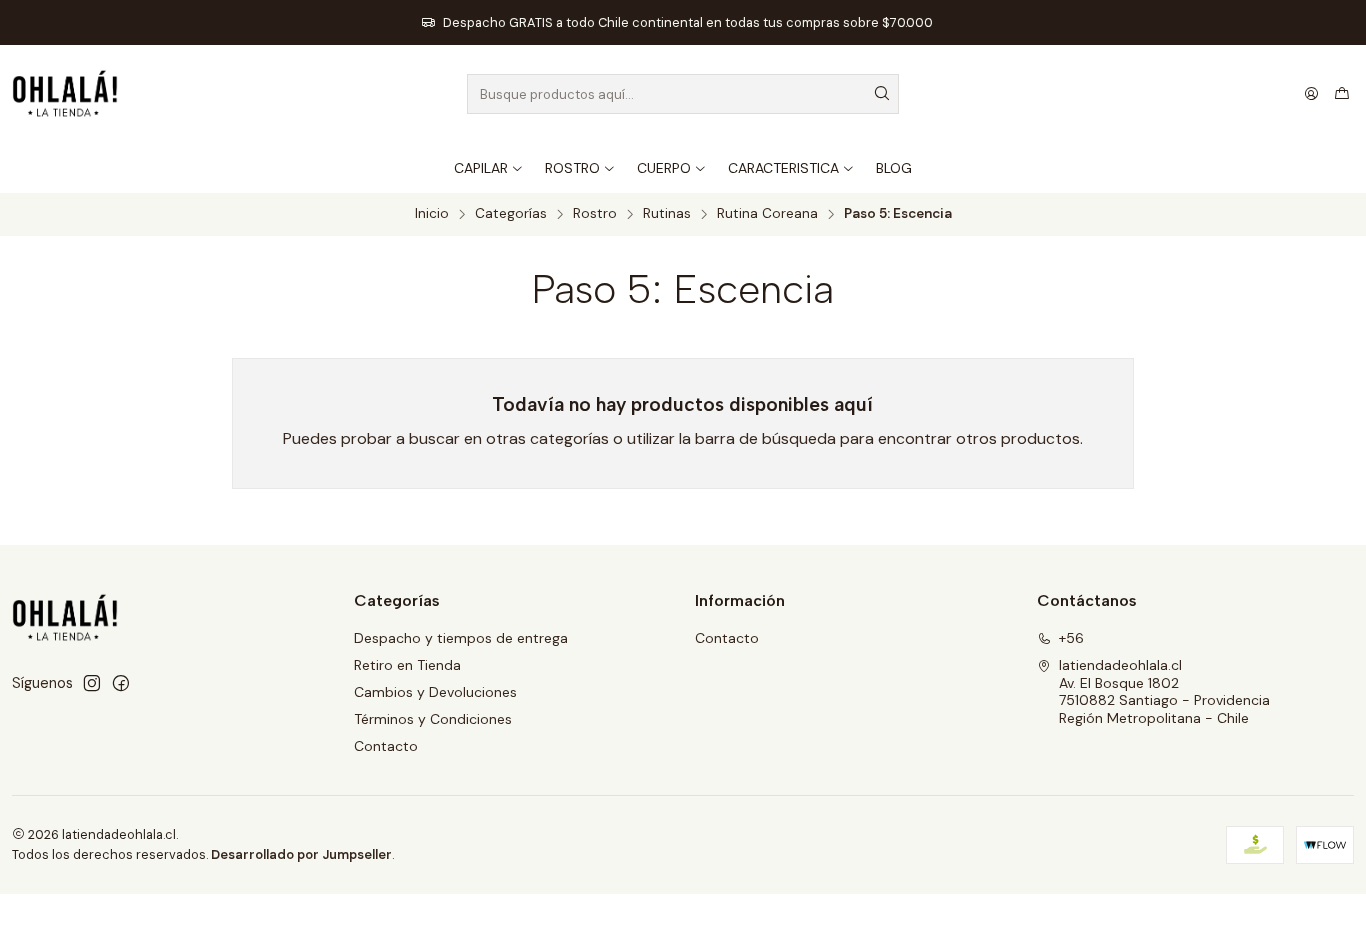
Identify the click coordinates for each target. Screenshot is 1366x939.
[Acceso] (1311, 94)
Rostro (595, 214)
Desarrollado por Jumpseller (301, 854)
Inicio (432, 214)
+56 (1071, 638)
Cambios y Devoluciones (435, 692)
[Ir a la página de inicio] (65, 94)
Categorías (511, 214)
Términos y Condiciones (433, 719)
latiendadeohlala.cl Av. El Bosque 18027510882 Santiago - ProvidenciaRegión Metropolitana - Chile (1164, 691)
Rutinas (667, 214)
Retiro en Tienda (407, 665)
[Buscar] (882, 94)
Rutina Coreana (767, 214)
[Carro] (1342, 94)
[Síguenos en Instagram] (92, 683)
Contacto (386, 746)
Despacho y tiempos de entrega (461, 638)
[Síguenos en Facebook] (121, 683)
